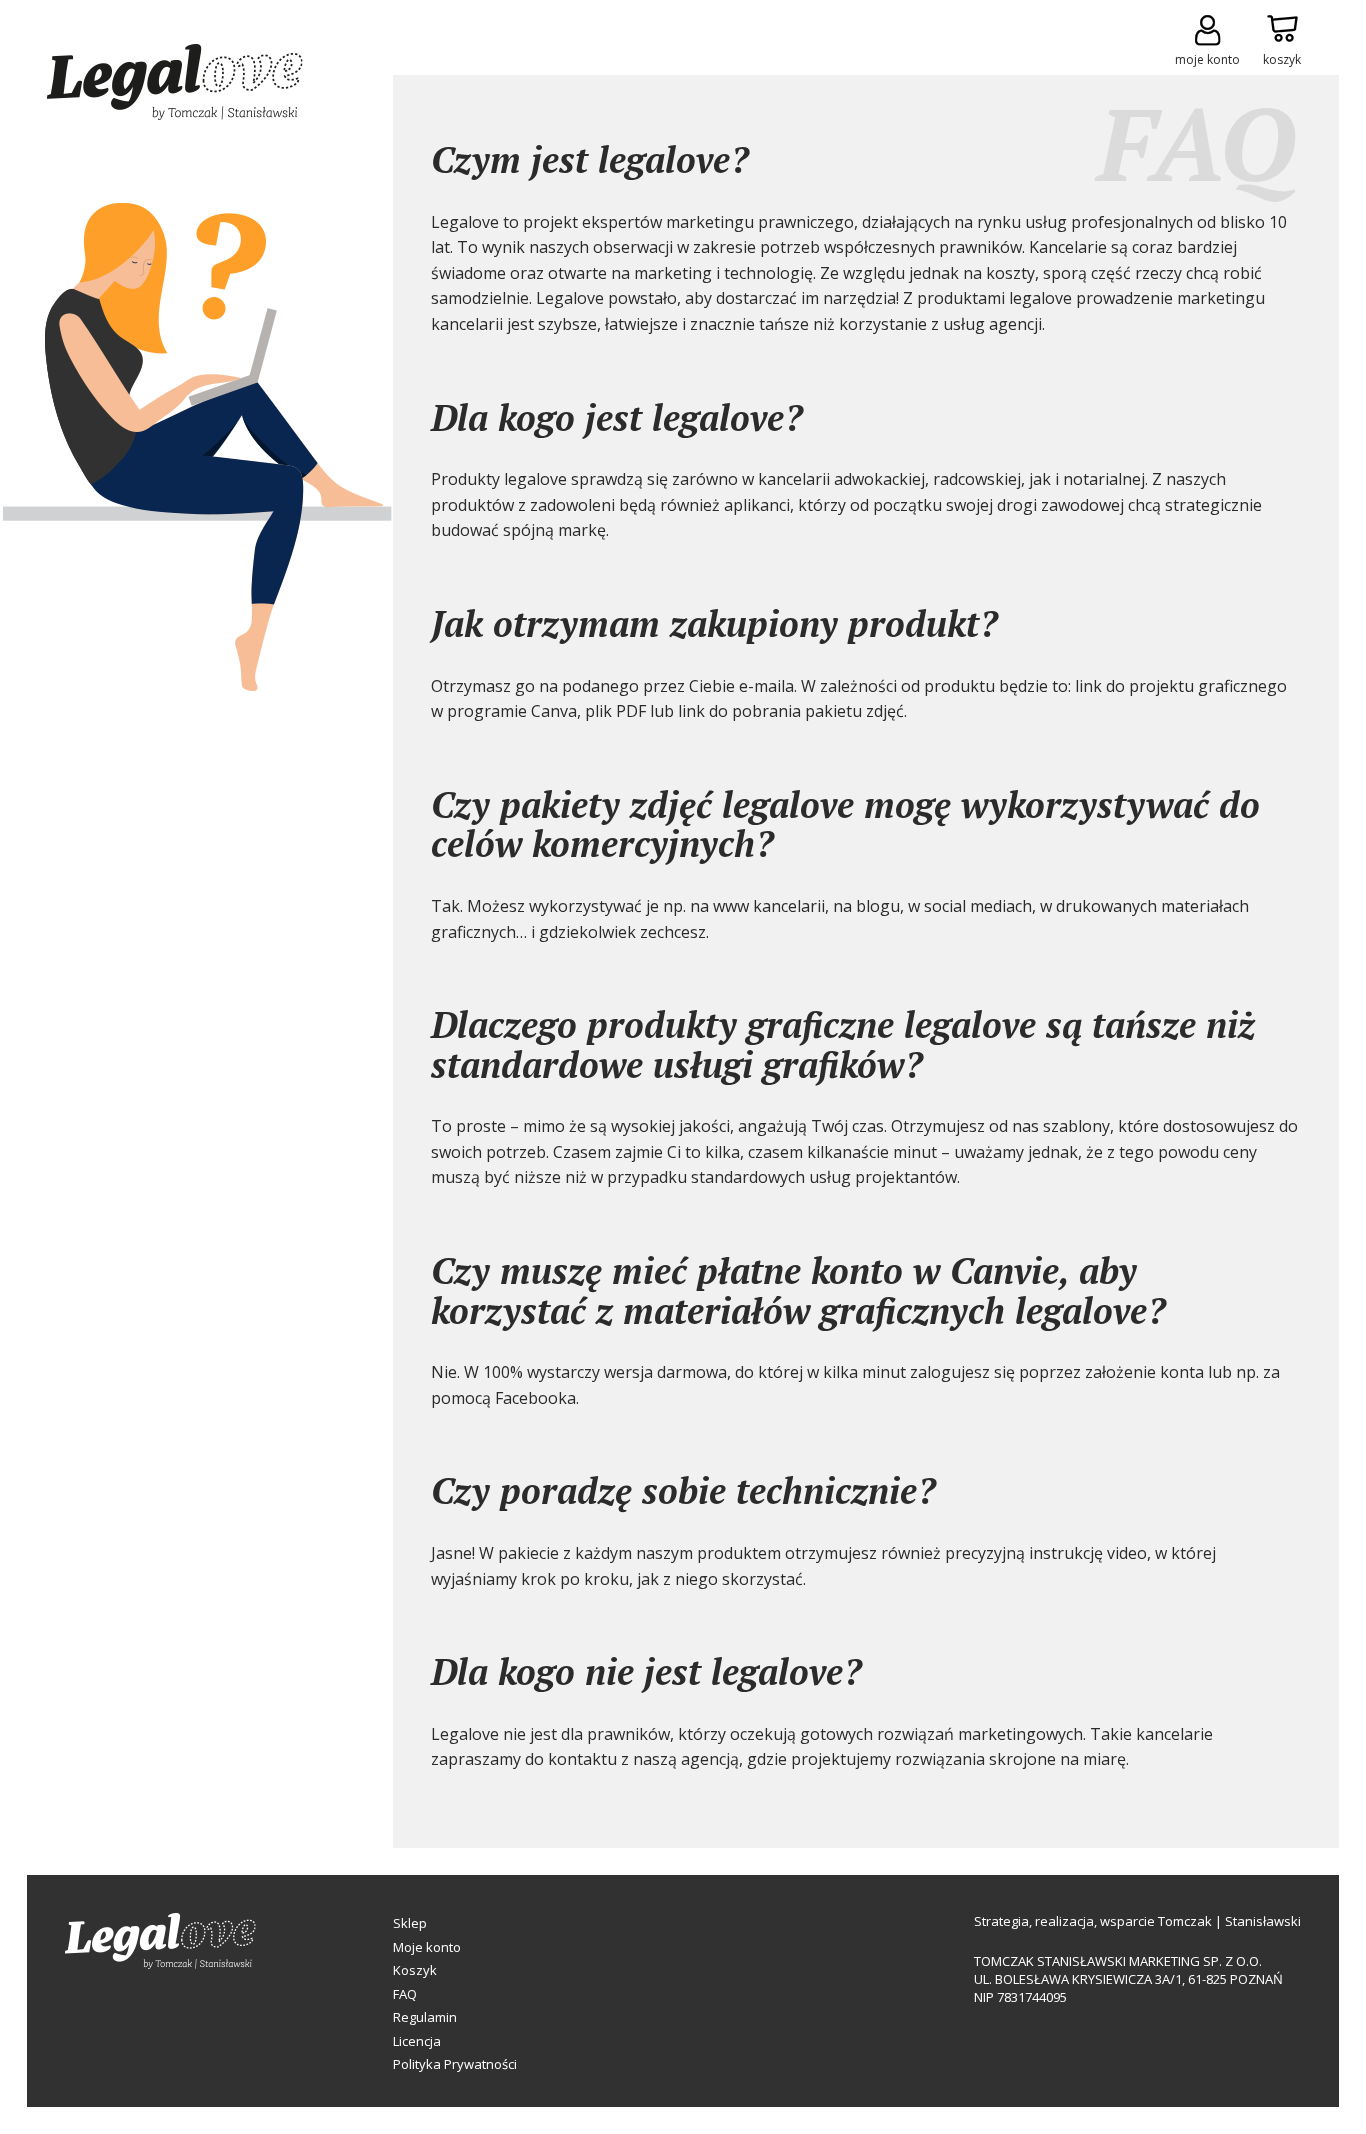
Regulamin (425, 2017)
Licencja (417, 2041)
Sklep (410, 1923)
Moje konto (427, 1947)
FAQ (405, 1994)
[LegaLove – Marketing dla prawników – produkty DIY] (175, 85)
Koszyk (415, 1970)
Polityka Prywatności (455, 2064)
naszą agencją (684, 1759)
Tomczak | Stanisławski (1229, 1921)
